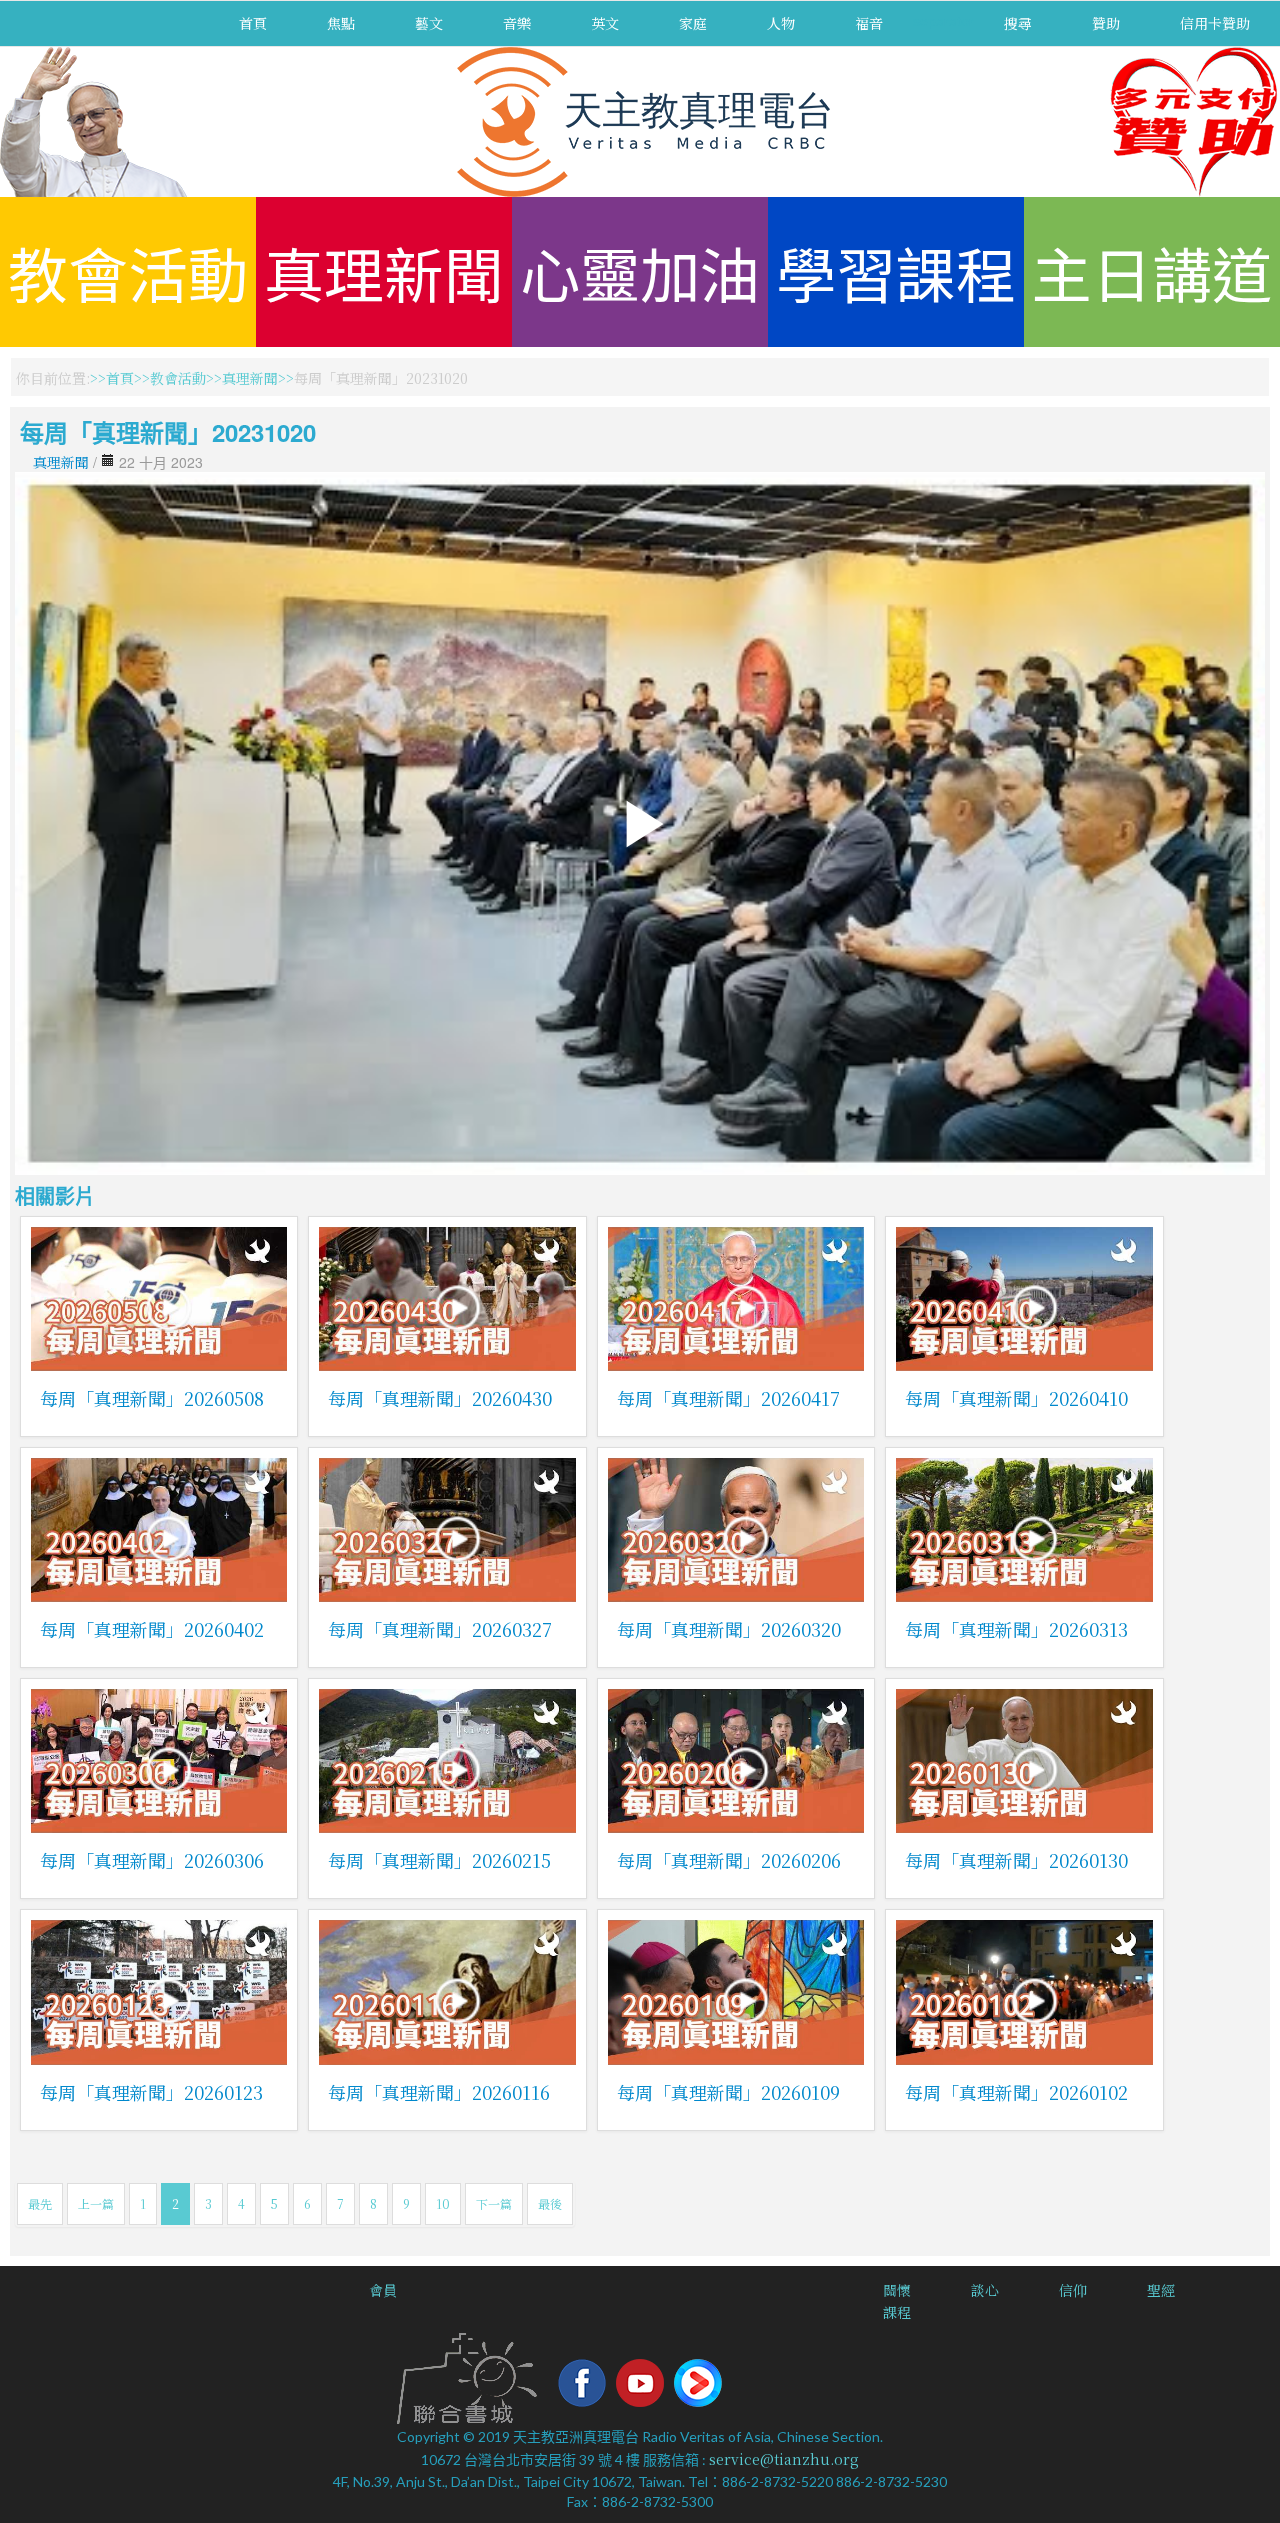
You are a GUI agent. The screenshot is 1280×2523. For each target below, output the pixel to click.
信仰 (1073, 2290)
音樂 (517, 23)
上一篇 (96, 2203)
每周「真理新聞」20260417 (728, 1398)
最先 (40, 2203)
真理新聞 (384, 271)
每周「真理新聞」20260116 (439, 2092)
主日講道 (1152, 271)
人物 (781, 23)
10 (443, 2203)
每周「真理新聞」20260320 (729, 1629)
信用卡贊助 (1215, 23)
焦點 (341, 23)
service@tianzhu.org (784, 2459)
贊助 (1106, 23)
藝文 (429, 23)
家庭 (693, 23)
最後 (550, 2203)
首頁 (253, 23)
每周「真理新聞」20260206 (729, 1860)
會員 (383, 2290)
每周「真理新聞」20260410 (1016, 1398)
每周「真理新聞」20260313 (1016, 1629)
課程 (897, 2312)
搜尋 (1018, 23)
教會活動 (128, 271)
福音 (869, 23)
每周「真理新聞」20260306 (152, 1860)
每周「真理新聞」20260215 (439, 1860)
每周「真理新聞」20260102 (1016, 2092)
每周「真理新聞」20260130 (1016, 1860)
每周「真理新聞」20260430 (440, 1398)
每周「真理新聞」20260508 (152, 1398)
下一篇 (494, 2203)
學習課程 (896, 271)
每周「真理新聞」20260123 (151, 2092)
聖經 (1161, 2290)
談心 (985, 2290)
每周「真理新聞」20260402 (152, 1629)
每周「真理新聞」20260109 (728, 2092)
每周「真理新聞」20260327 (440, 1629)
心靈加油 (640, 271)
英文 (605, 23)
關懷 (897, 2290)
